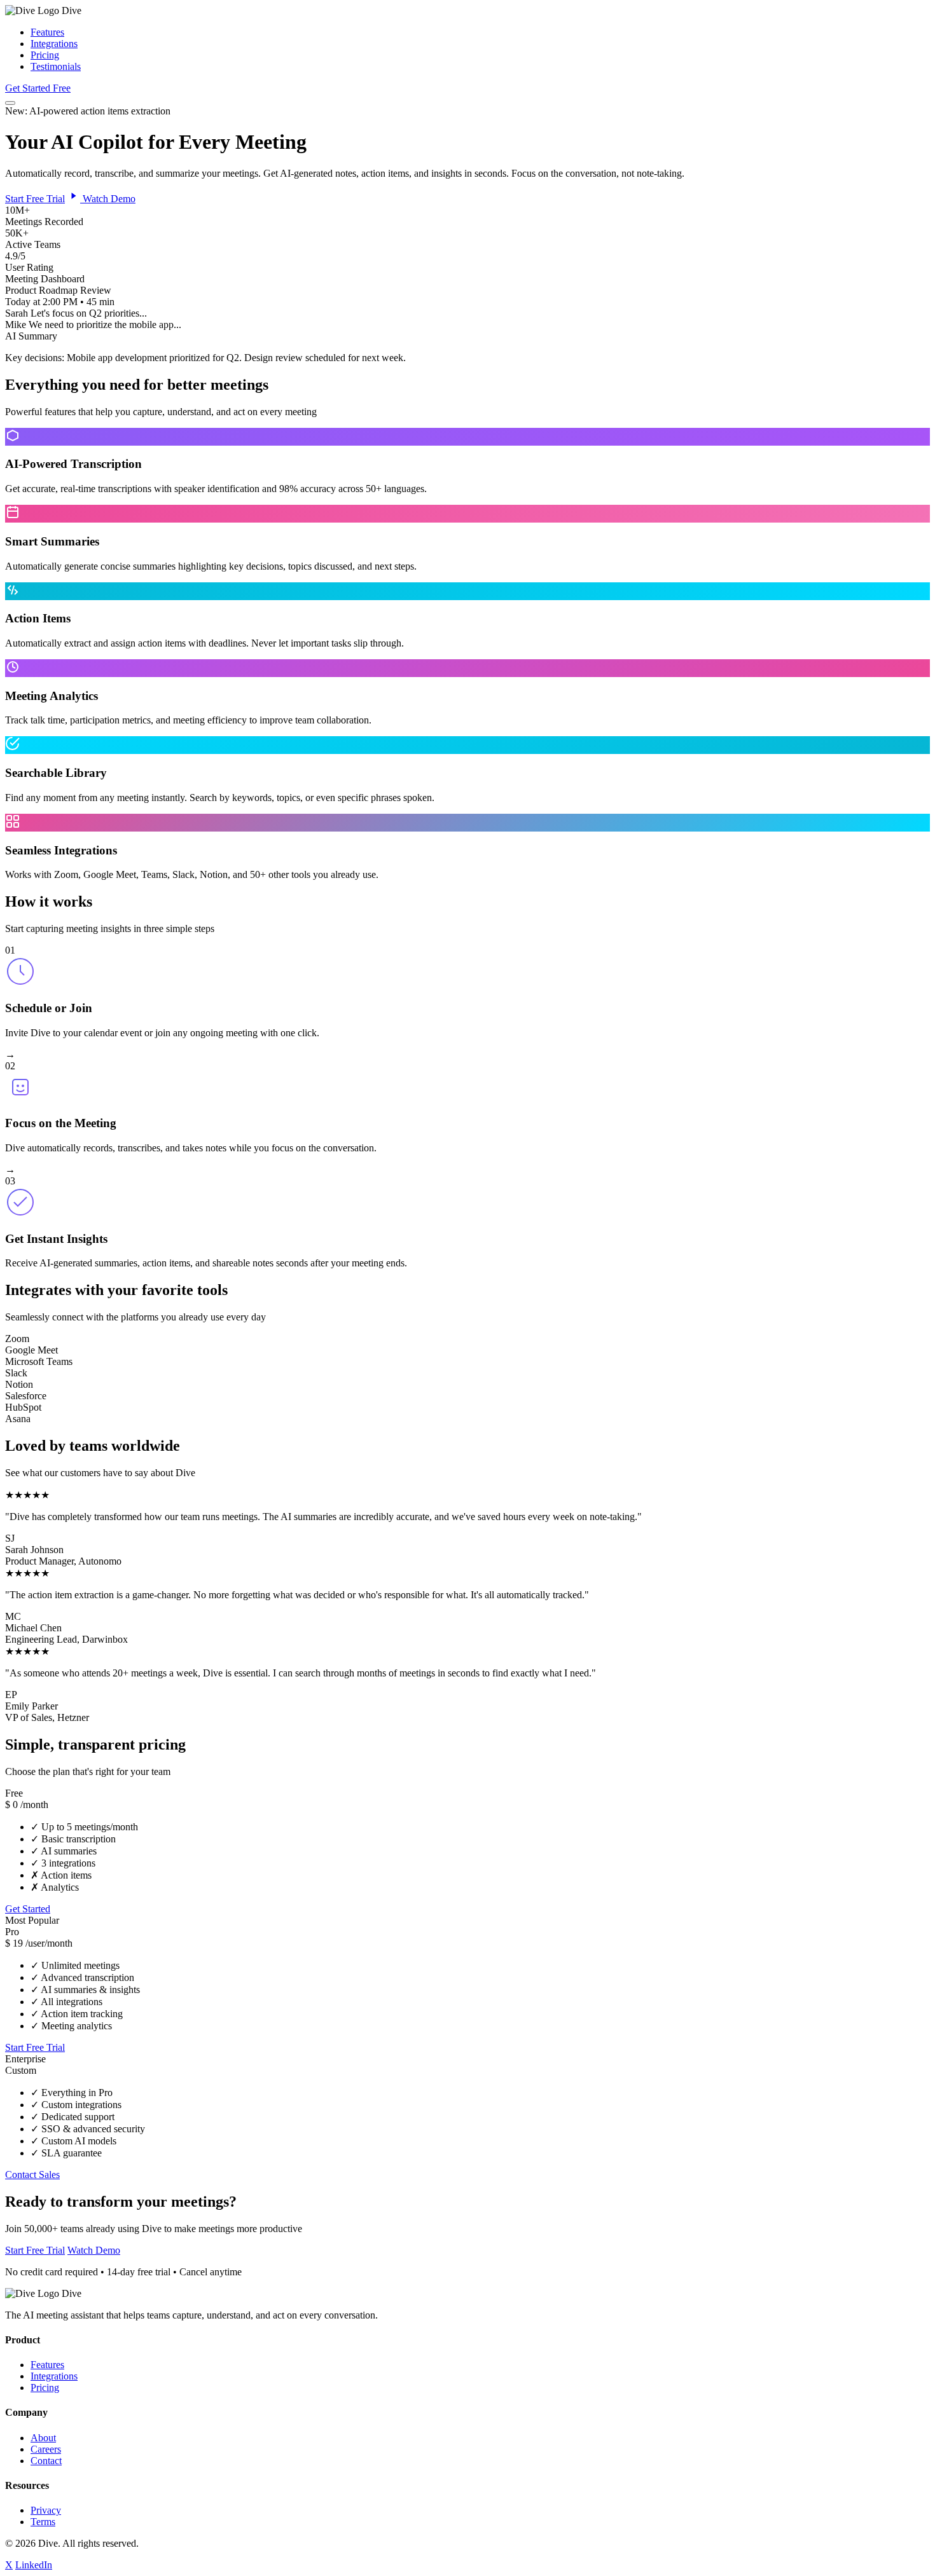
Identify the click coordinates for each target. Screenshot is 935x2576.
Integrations (54, 44)
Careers (46, 2449)
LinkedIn (34, 2565)
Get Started (28, 1909)
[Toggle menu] (10, 103)
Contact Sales (32, 2175)
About (43, 2438)
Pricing (45, 55)
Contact (46, 2461)
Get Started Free (38, 88)
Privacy (46, 2510)
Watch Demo (108, 199)
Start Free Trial (35, 199)
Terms (43, 2522)
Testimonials (56, 66)
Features (47, 32)
